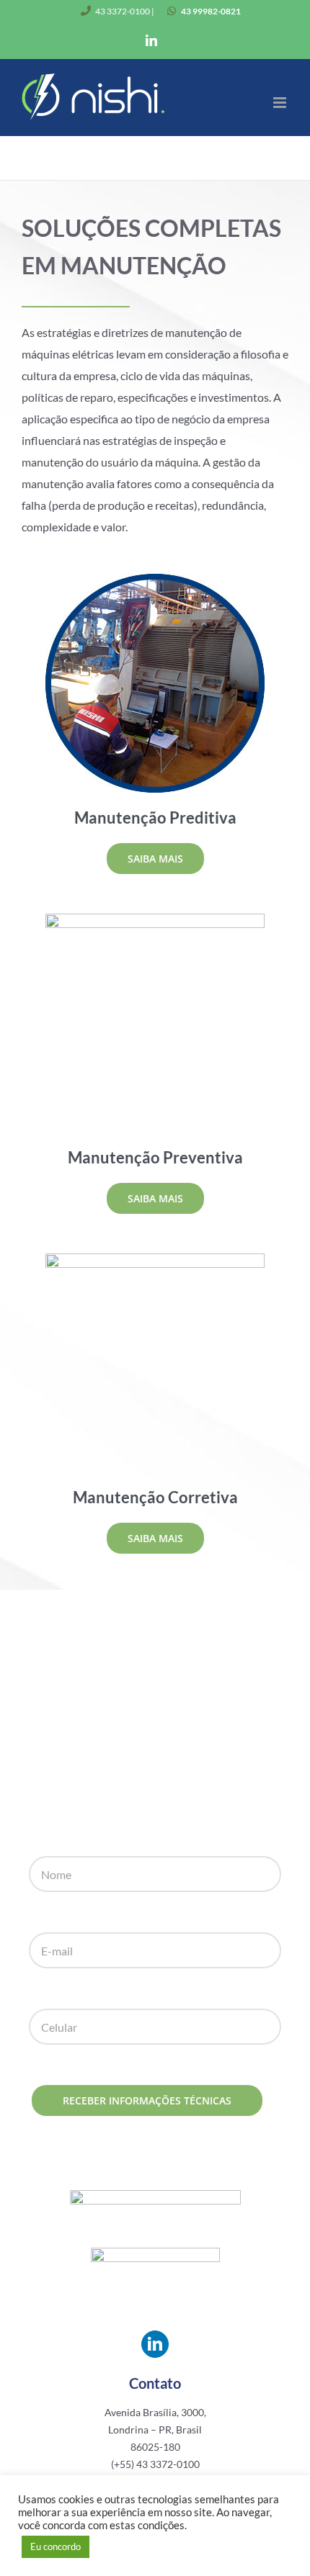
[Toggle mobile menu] (281, 103)
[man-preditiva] (155, 579)
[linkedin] (155, 2344)
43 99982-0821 (211, 11)
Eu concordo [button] (56, 2546)
